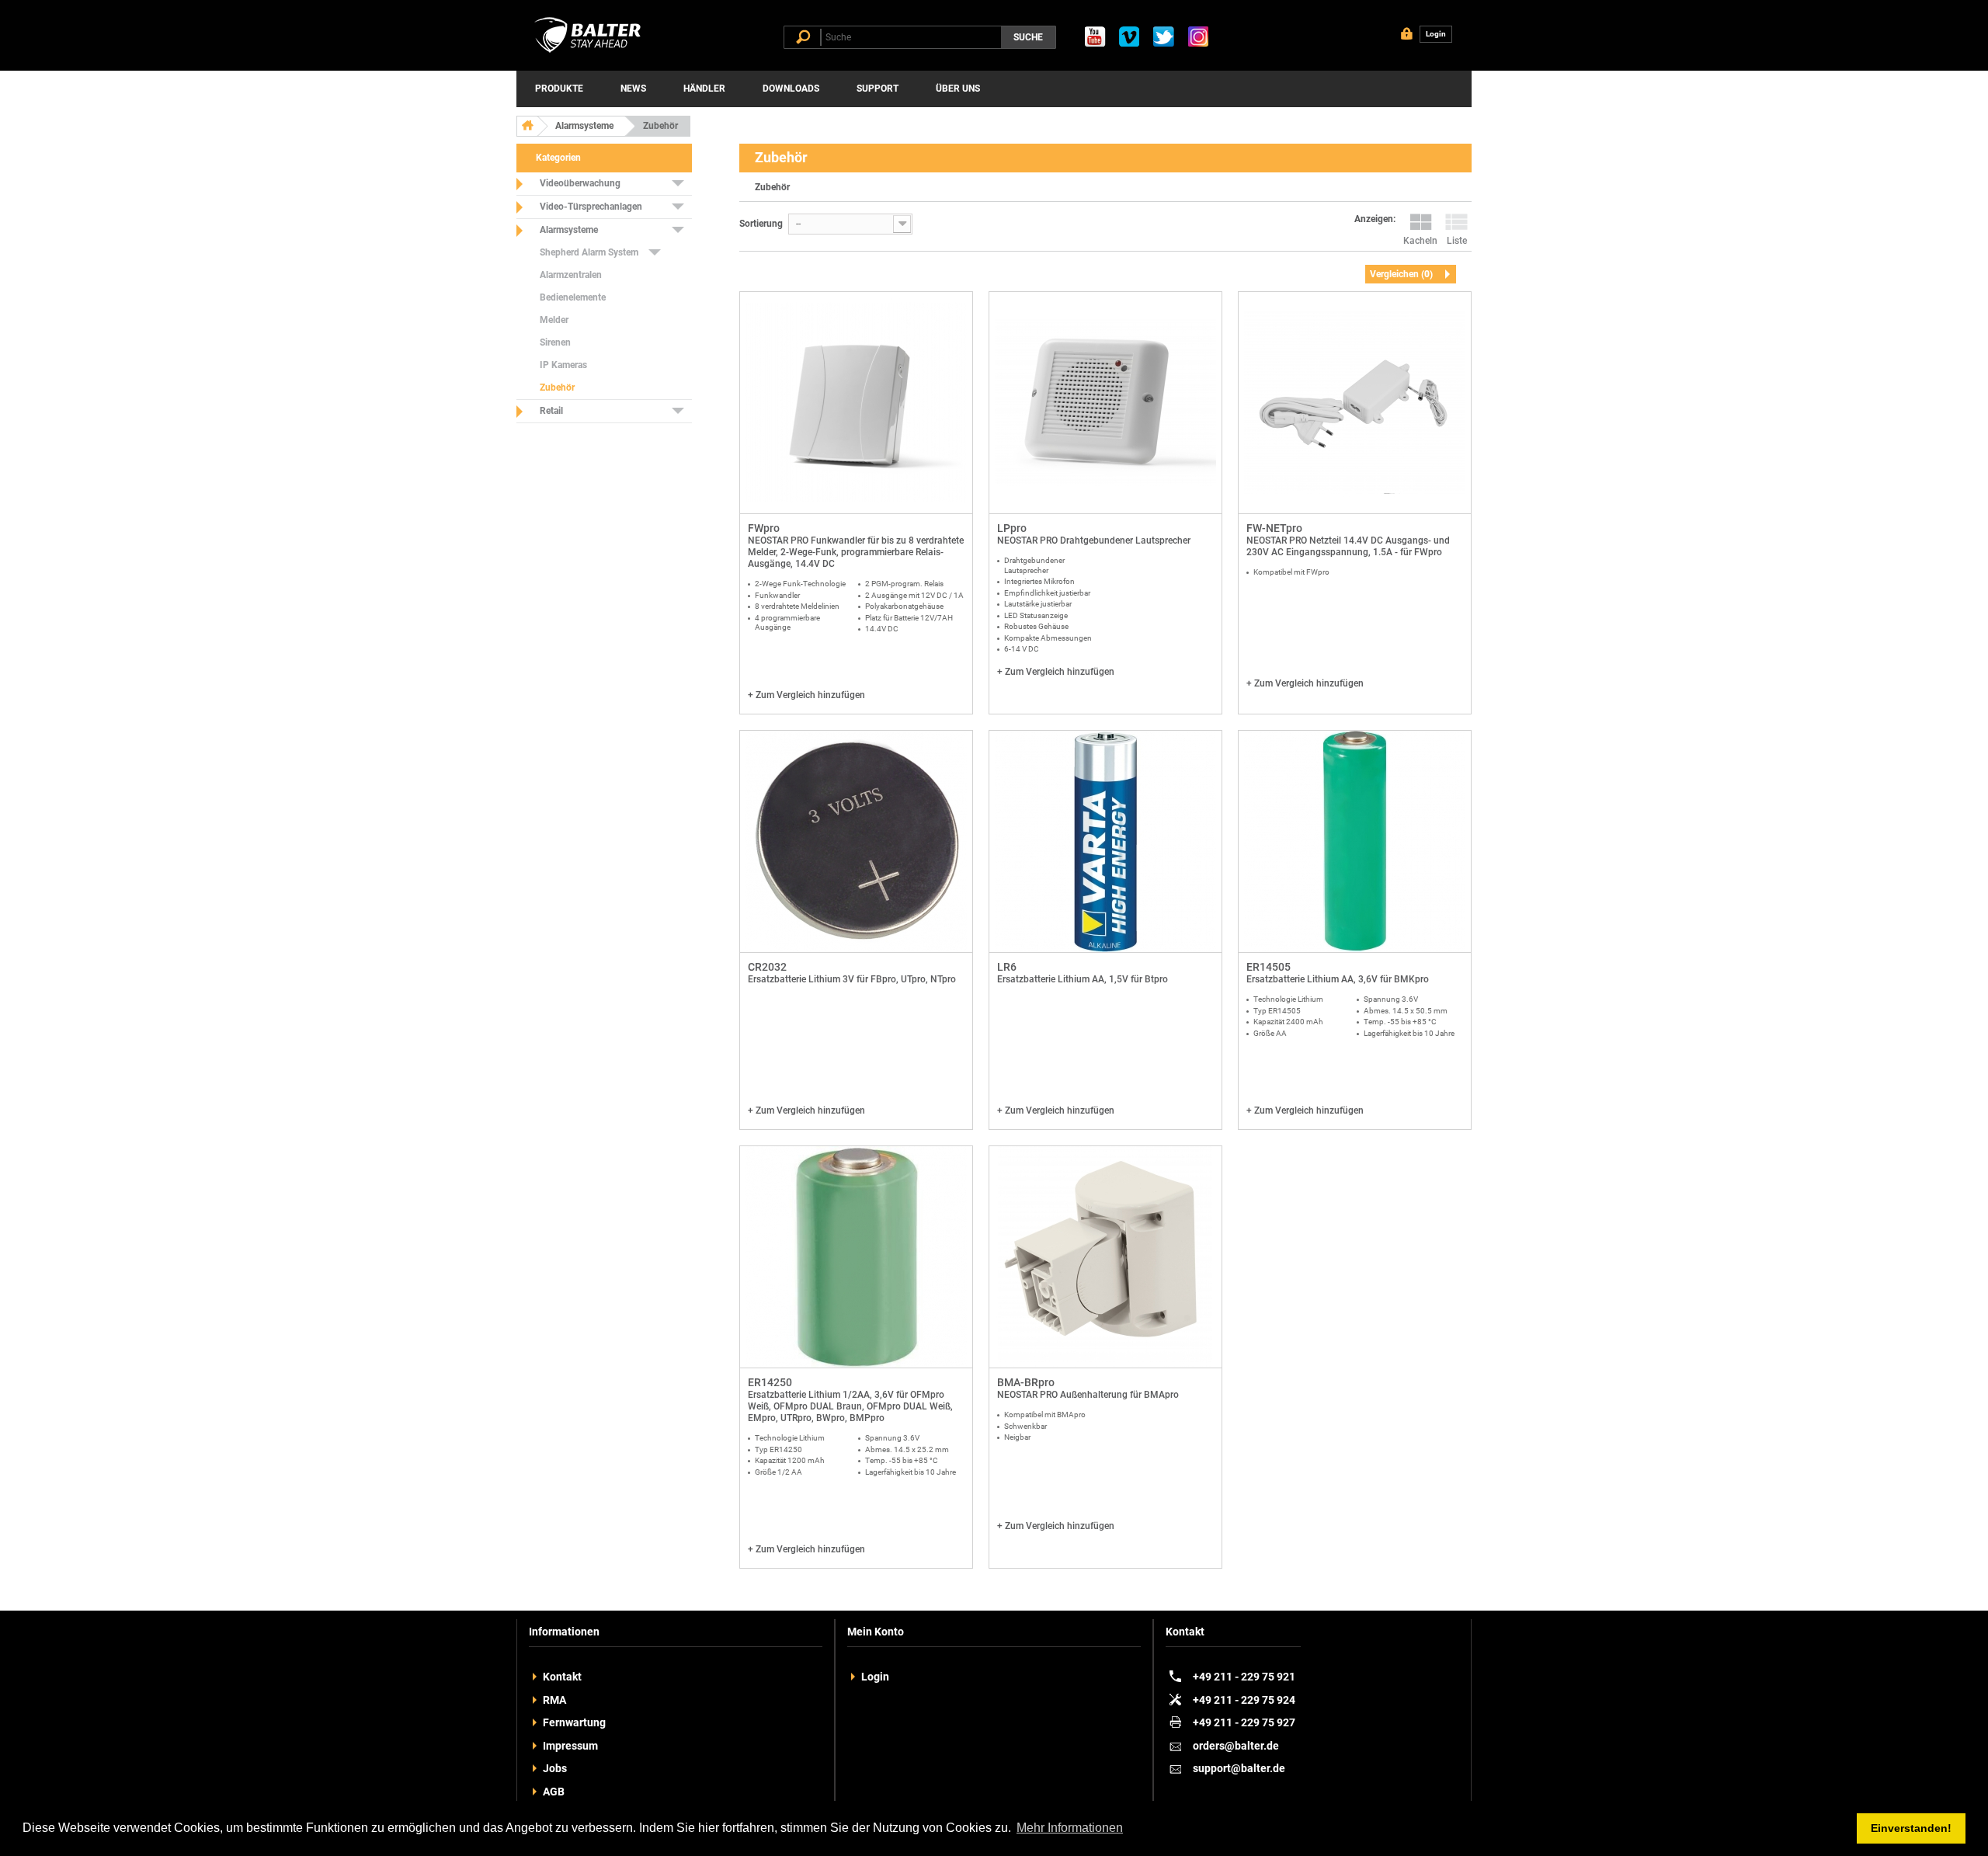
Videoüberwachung (580, 183)
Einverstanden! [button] (1911, 1828)
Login (875, 1677)
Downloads (791, 89)
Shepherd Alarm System (589, 252)
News (633, 89)
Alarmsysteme (584, 126)
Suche (1028, 37)
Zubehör (557, 388)
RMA (554, 1700)
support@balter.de (1239, 1768)
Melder (554, 320)
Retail (551, 411)
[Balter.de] (590, 53)
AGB (554, 1792)
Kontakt (562, 1677)
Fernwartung (574, 1722)
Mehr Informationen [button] (1070, 1828)
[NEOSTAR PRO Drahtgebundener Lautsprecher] (1105, 403)
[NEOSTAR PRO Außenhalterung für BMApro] (1105, 1257)
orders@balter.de (1236, 1746)
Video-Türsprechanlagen (591, 207)
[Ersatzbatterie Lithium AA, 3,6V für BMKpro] (1355, 842)
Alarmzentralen (571, 275)
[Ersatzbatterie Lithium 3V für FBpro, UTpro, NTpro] (856, 842)
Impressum (570, 1746)
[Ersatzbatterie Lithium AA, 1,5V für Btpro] (1105, 842)
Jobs (555, 1768)
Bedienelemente (573, 297)
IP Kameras (563, 365)
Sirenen (555, 342)
